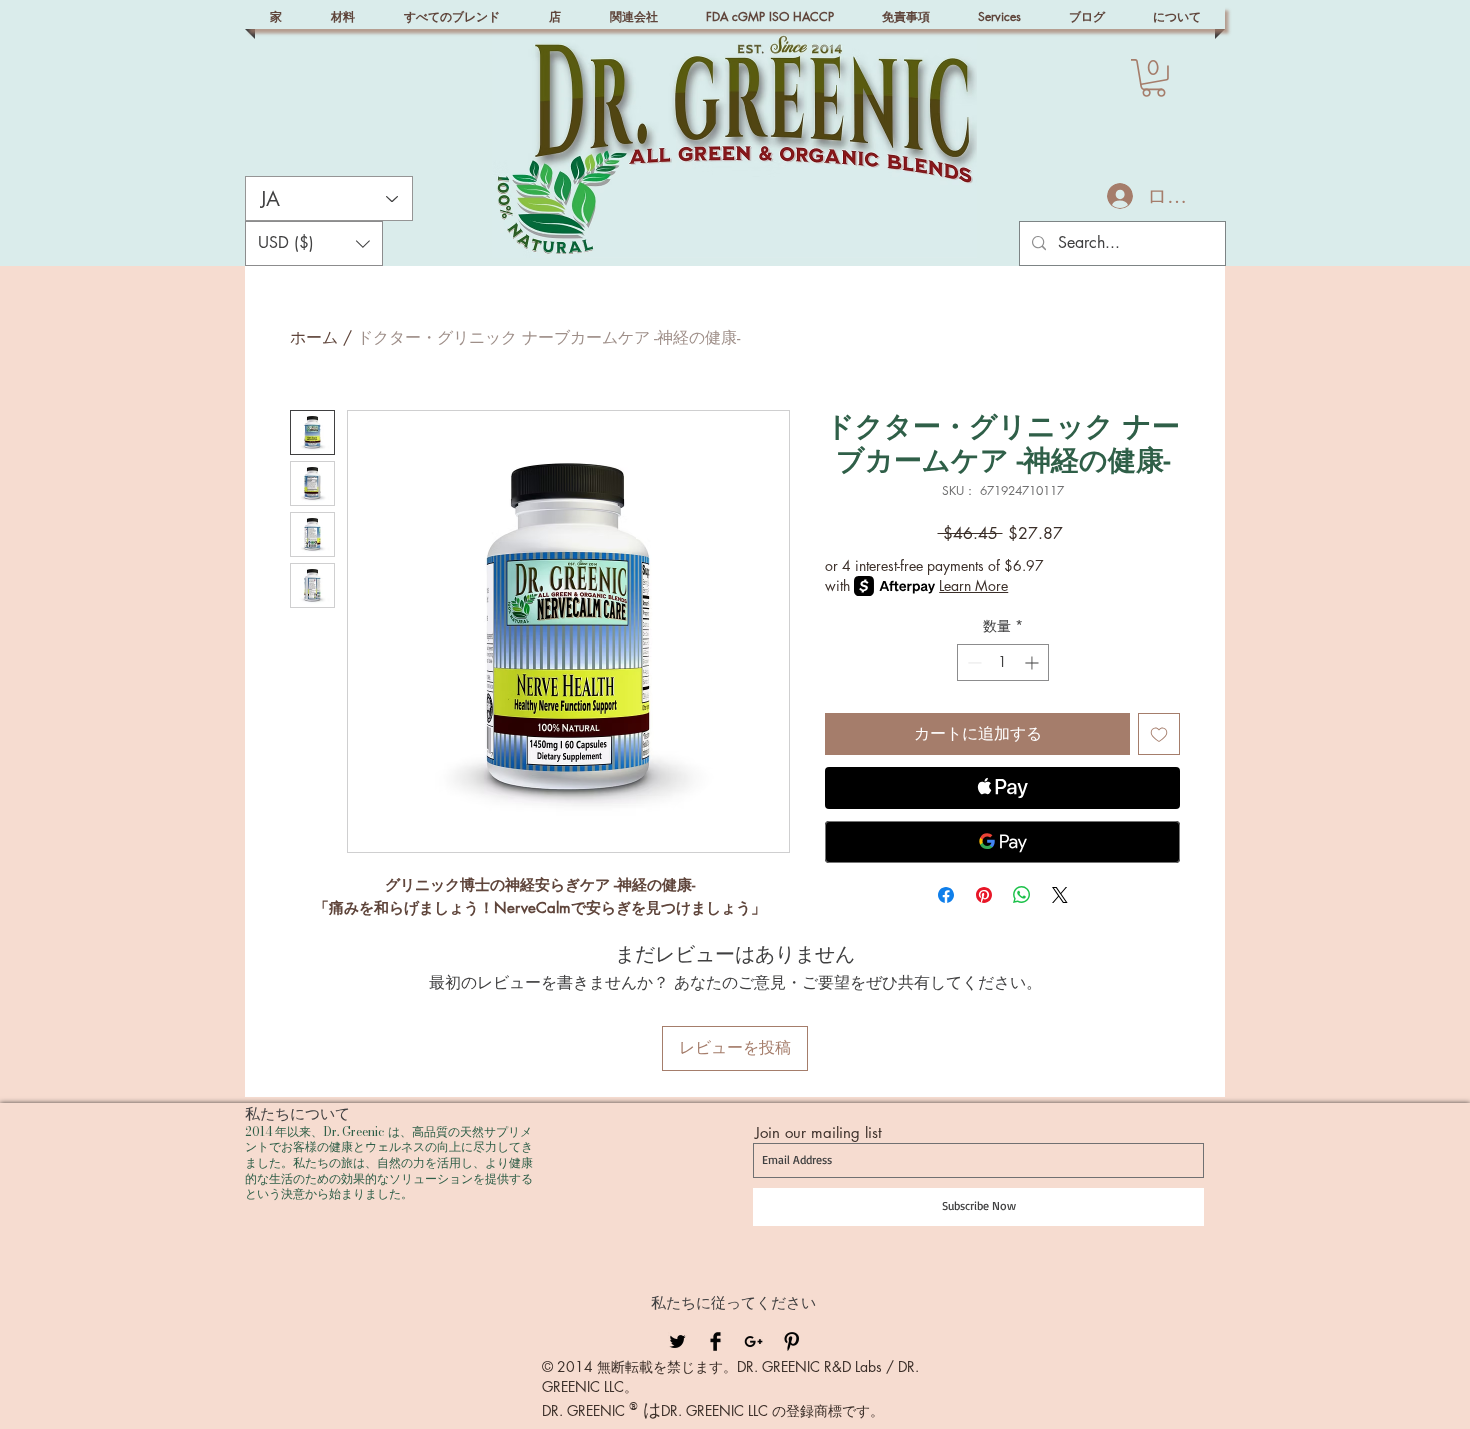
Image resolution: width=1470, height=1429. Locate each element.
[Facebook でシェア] (946, 895)
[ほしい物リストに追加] (1159, 734)
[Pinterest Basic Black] (791, 1341)
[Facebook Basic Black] (715, 1341)
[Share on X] (1060, 895)
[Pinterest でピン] (984, 895)
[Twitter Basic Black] (677, 1341)
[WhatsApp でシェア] (1022, 895)
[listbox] (314, 243)
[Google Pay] (1002, 842)
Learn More (973, 585)
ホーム (314, 337)
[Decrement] (972, 662)
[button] (1153, 78)
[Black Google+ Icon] (753, 1341)
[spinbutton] (1003, 662)
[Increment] (1033, 662)
